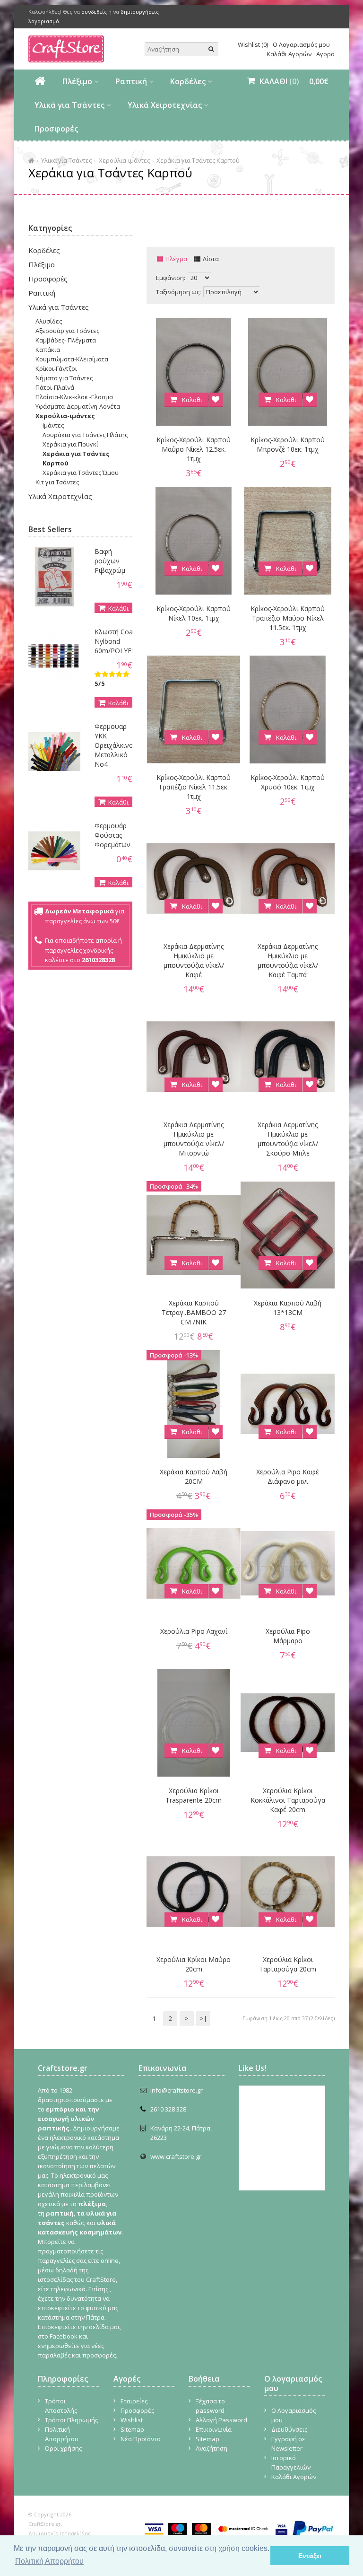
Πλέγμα (176, 259)
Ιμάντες (53, 425)
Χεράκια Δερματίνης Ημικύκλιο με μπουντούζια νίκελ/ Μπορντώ (194, 1139)
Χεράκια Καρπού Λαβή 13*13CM (288, 1308)
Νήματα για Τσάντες (64, 378)
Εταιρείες (134, 2401)
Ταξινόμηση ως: (178, 292)
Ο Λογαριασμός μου (301, 44)
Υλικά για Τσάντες (69, 105)
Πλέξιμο (77, 81)
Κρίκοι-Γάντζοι (56, 368)
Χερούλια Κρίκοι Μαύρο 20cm (194, 1964)
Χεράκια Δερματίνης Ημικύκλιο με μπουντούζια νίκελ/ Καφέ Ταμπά (288, 960)
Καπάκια (48, 350)
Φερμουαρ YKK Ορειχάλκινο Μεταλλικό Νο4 (114, 745)
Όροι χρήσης (63, 2448)
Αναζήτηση (212, 2448)
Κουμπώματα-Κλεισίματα (72, 359)
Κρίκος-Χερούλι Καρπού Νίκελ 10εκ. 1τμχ (194, 613)
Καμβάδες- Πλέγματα (66, 340)
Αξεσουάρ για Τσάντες (67, 331)
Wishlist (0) (253, 44)
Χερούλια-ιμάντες (124, 160)
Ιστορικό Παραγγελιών (291, 2462)
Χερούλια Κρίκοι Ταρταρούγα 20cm (288, 1964)
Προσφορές (56, 129)
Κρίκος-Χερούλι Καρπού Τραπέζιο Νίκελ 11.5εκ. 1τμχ (194, 787)
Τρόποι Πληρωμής (71, 2420)
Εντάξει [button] (310, 2556)
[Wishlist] (216, 400)
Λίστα (211, 259)
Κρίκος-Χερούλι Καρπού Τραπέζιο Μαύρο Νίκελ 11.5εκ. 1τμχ (288, 618)
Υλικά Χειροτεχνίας (165, 105)
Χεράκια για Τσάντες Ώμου (81, 473)
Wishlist (132, 2420)
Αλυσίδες (49, 321)
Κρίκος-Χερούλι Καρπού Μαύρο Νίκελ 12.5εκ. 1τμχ (194, 449)
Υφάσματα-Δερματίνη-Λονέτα (78, 406)
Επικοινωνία (214, 2429)
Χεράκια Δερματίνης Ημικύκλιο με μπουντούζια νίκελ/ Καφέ (194, 960)
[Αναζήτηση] (211, 49)
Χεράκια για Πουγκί (70, 444)
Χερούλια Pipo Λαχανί (194, 1631)
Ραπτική (131, 81)
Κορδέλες (188, 81)
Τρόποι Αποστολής (61, 2406)
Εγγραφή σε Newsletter (288, 2444)
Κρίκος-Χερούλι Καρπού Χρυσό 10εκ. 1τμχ (288, 782)
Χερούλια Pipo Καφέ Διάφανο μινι (288, 1476)
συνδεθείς (94, 12)
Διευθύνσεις (289, 2429)
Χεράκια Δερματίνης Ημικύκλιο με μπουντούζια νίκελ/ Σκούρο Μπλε (288, 1139)
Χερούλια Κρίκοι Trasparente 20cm (194, 1795)
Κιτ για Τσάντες (57, 482)
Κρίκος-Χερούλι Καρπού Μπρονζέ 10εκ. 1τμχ (288, 444)
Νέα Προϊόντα (141, 2439)
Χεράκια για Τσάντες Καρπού (198, 160)
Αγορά (325, 54)
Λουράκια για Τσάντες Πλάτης (85, 435)
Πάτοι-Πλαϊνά (55, 387)
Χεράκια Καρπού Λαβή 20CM (194, 1476)
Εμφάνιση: (171, 278)
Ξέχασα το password (210, 2406)
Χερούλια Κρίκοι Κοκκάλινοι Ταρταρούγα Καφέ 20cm (288, 1800)
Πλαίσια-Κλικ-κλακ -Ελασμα (74, 397)
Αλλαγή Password (221, 2420)
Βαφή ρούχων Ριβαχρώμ (110, 561)
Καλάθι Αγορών (289, 54)
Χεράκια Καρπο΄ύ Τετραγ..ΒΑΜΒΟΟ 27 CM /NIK (194, 1312)
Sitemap (132, 2429)
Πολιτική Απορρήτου (62, 2434)
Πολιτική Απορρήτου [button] (49, 2561)
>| (203, 2018)
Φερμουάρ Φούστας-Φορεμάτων (112, 835)
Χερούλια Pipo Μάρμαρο (288, 1636)
